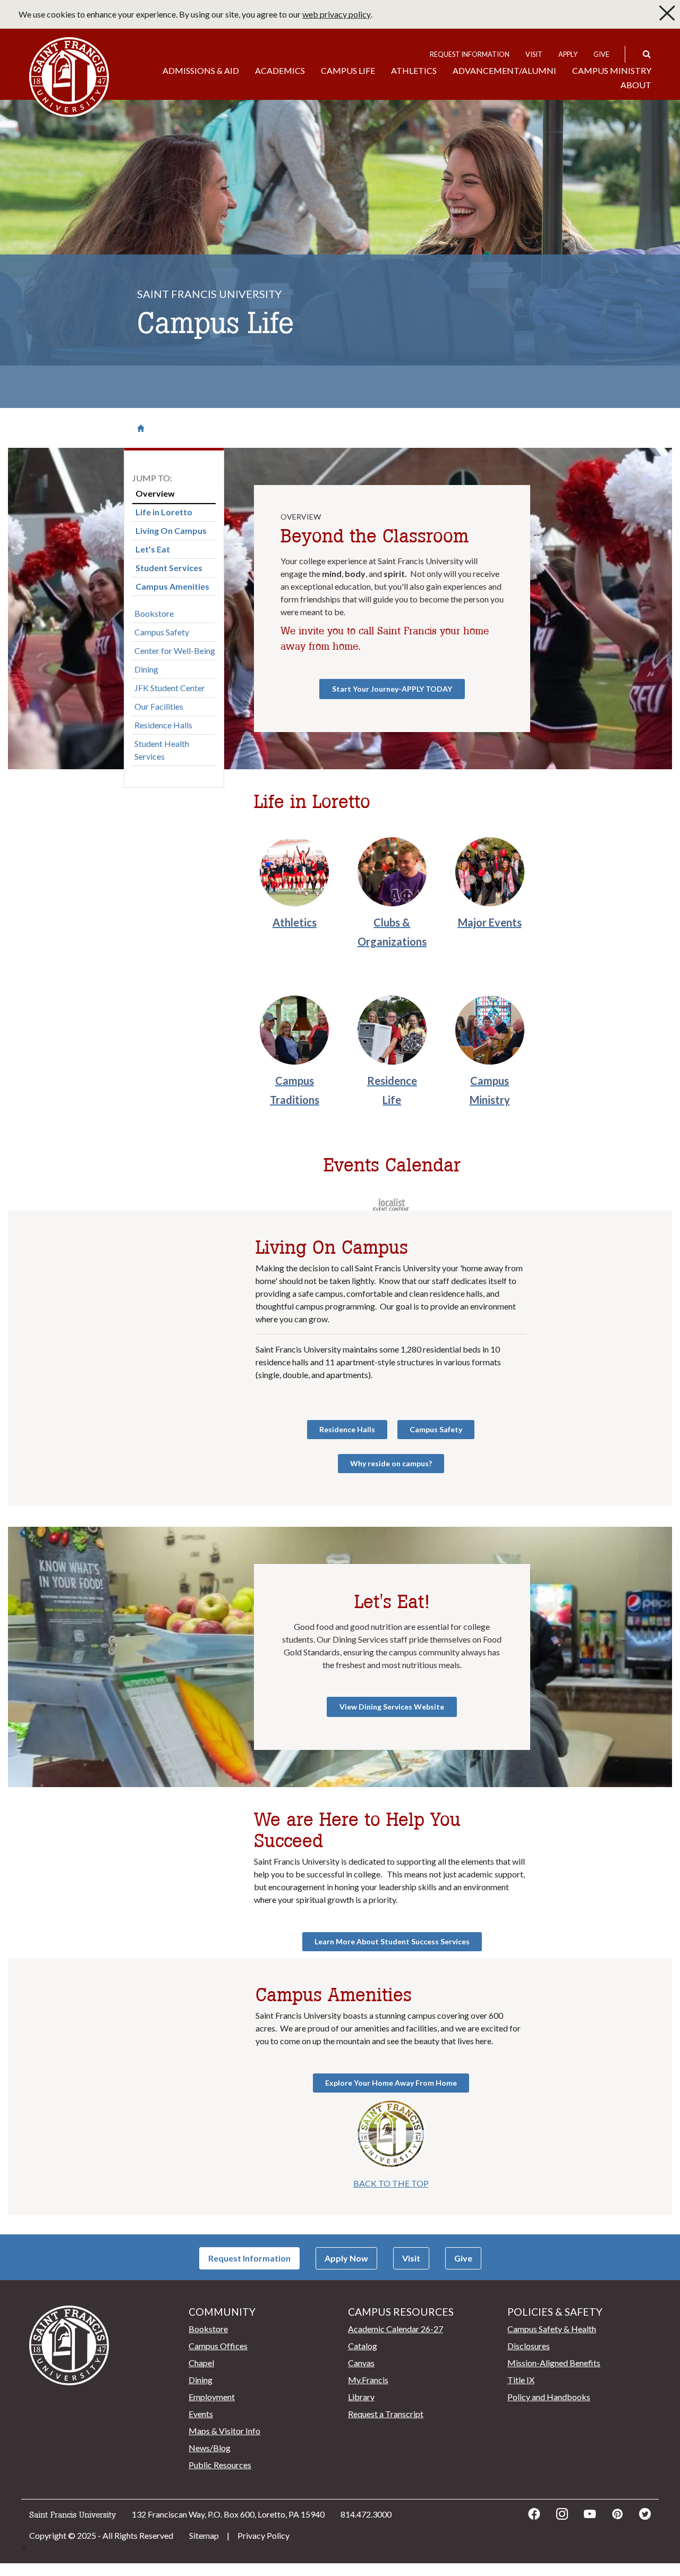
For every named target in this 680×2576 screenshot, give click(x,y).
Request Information (470, 54)
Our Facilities (159, 706)
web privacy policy (337, 14)
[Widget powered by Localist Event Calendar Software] (392, 1204)
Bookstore (154, 613)
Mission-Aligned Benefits (554, 2363)
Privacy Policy (263, 2535)
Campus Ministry (612, 70)
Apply (568, 54)
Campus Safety (162, 632)
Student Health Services (162, 750)
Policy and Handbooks (549, 2397)
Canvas (361, 2363)
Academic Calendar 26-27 (396, 2329)
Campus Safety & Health (552, 2329)
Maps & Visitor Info (224, 2431)
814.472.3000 (366, 2514)
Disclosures (529, 2346)
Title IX (521, 2380)
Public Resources (220, 2465)
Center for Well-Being (175, 651)
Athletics (414, 70)
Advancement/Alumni (504, 70)
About (636, 85)
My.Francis (368, 2380)
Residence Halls (163, 725)
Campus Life (348, 70)
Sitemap (204, 2535)
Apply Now (346, 2258)
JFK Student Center (170, 688)
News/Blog (210, 2448)
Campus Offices (218, 2346)
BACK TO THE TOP (391, 2183)
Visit (534, 54)
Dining (146, 669)
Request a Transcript (386, 2414)
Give (601, 54)
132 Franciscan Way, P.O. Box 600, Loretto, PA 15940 (228, 2514)
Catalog (363, 2346)
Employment (212, 2397)
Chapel (201, 2363)
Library (361, 2397)
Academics (280, 70)
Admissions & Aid (201, 70)
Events (201, 2414)
